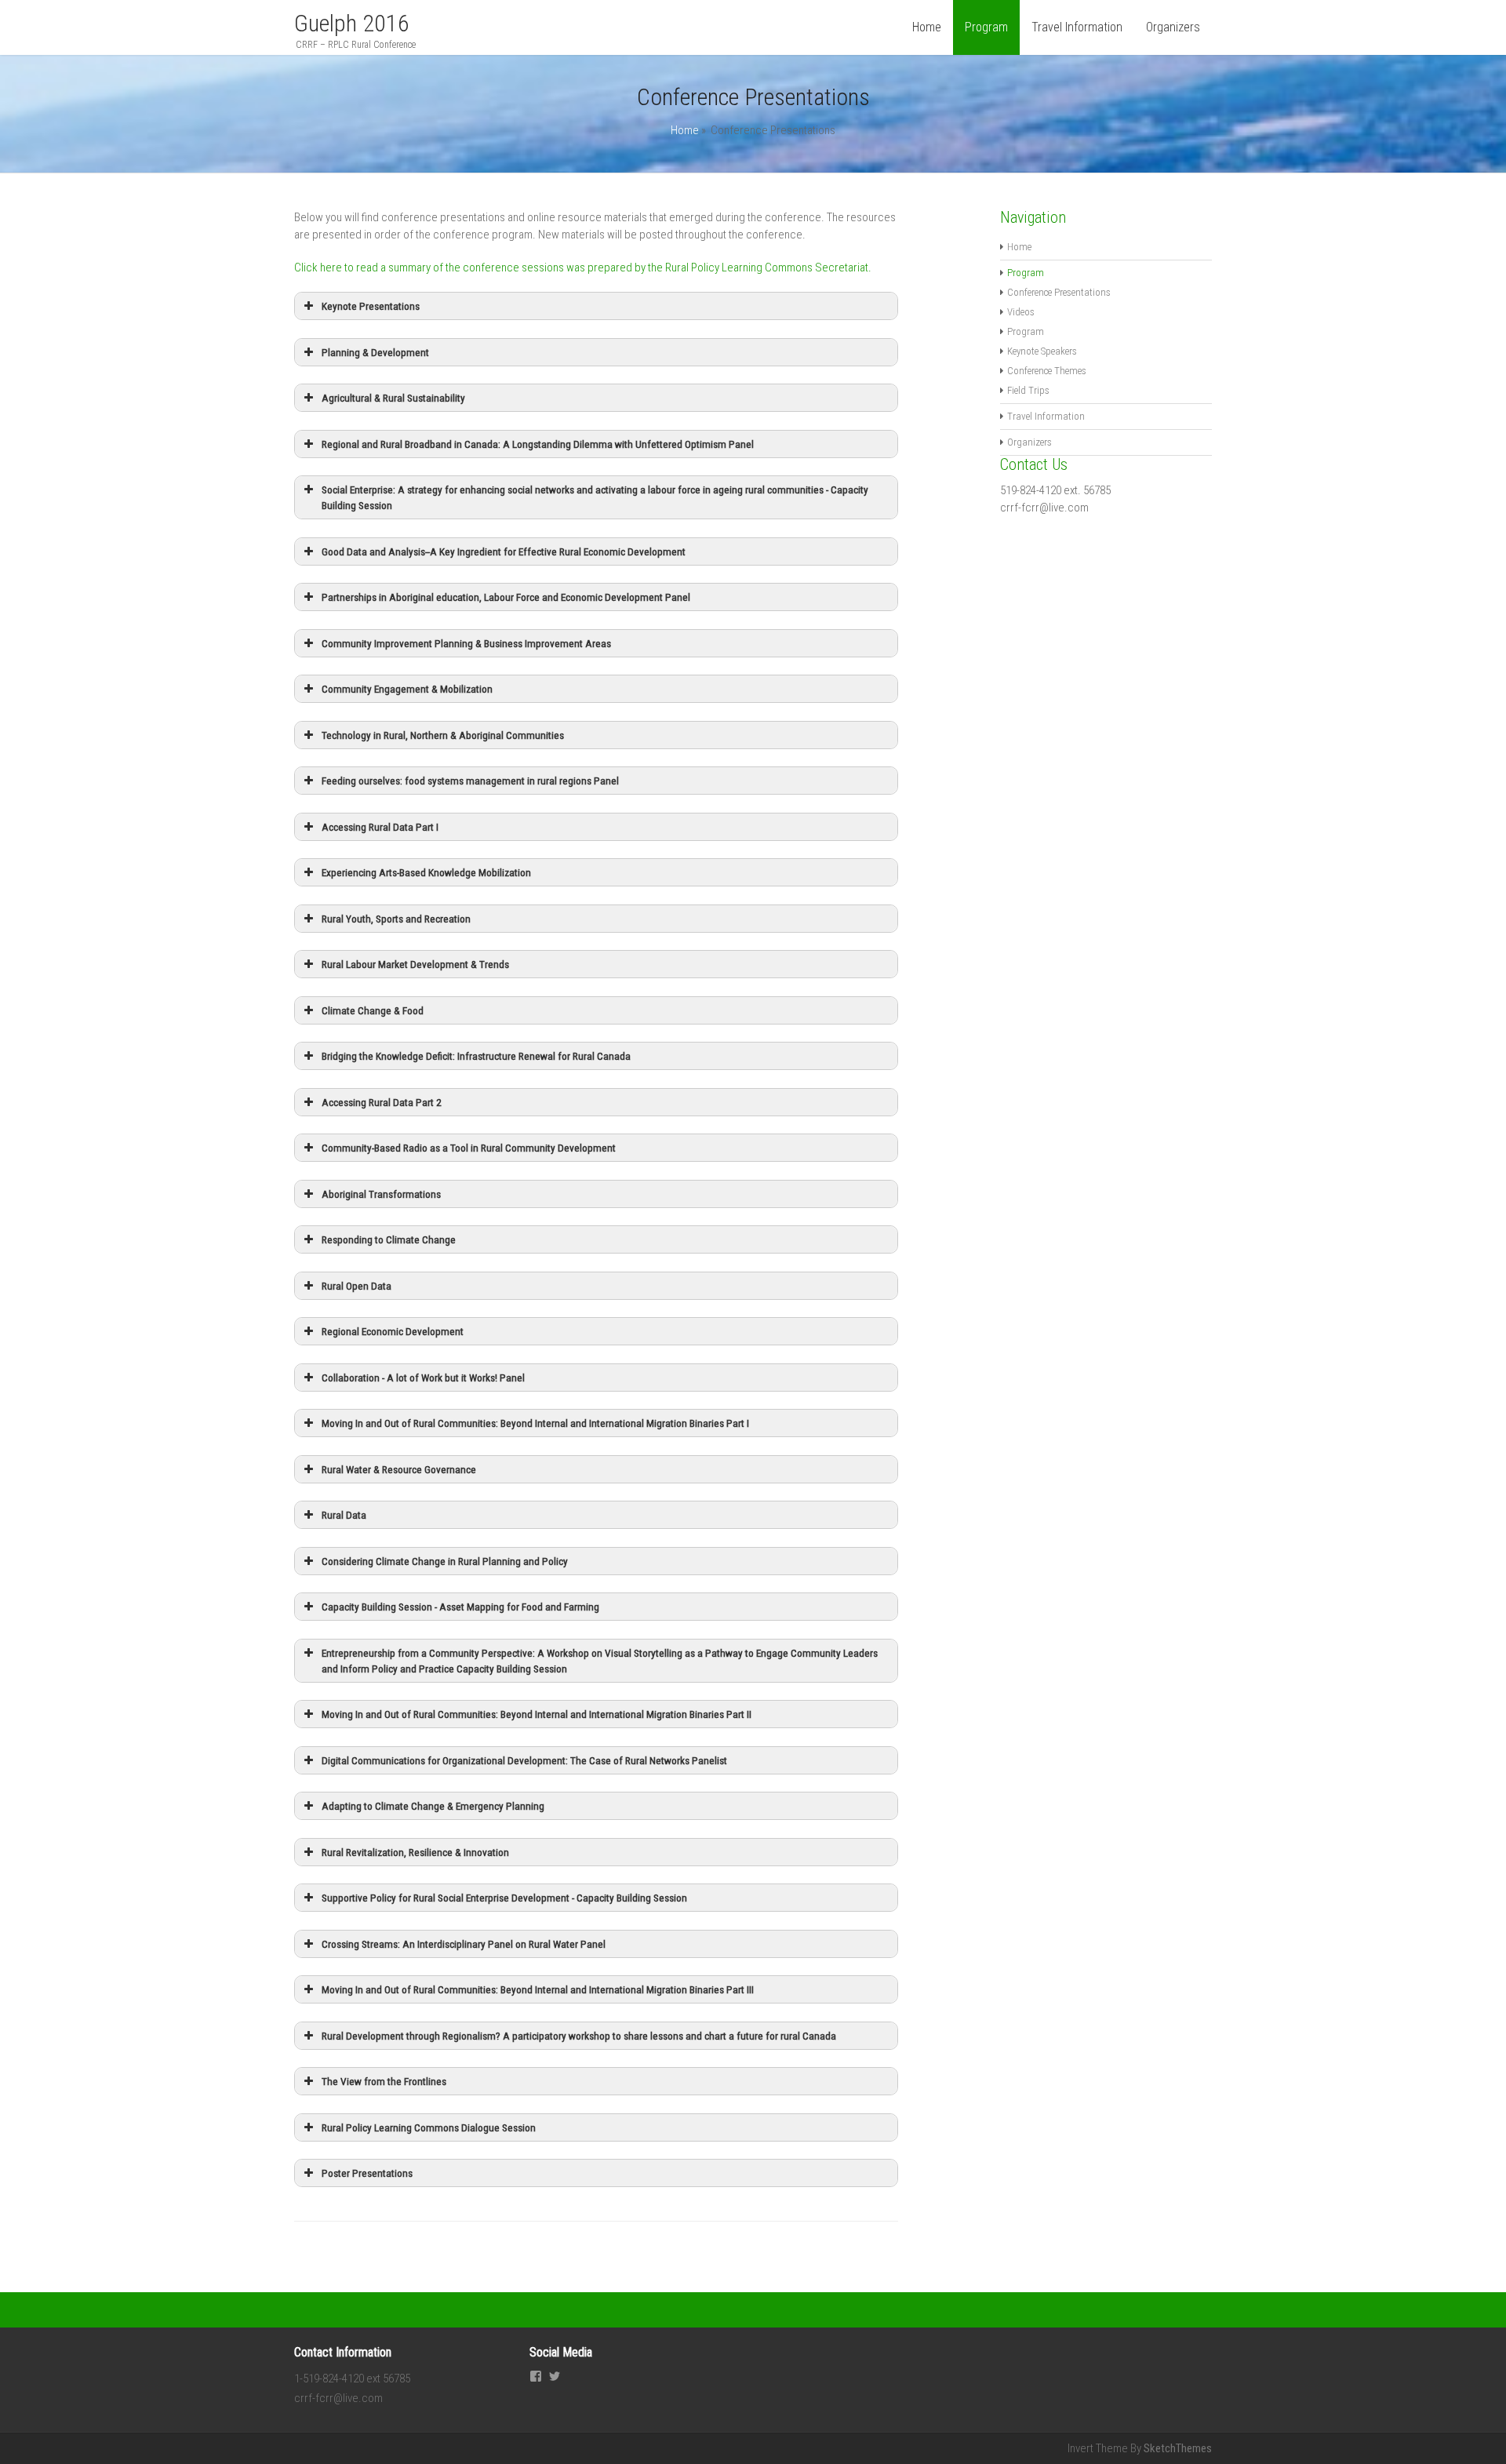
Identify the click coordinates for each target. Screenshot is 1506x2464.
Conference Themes (1047, 371)
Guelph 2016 (352, 23)
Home (927, 27)
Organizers (1173, 27)
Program (1026, 331)
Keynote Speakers (1042, 351)
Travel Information (1077, 27)
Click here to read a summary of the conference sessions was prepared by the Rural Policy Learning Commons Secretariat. (584, 268)
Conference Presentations (1059, 292)
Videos (1021, 312)
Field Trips (1028, 390)
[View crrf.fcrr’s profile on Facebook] (536, 2377)
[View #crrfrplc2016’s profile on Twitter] (555, 2377)
